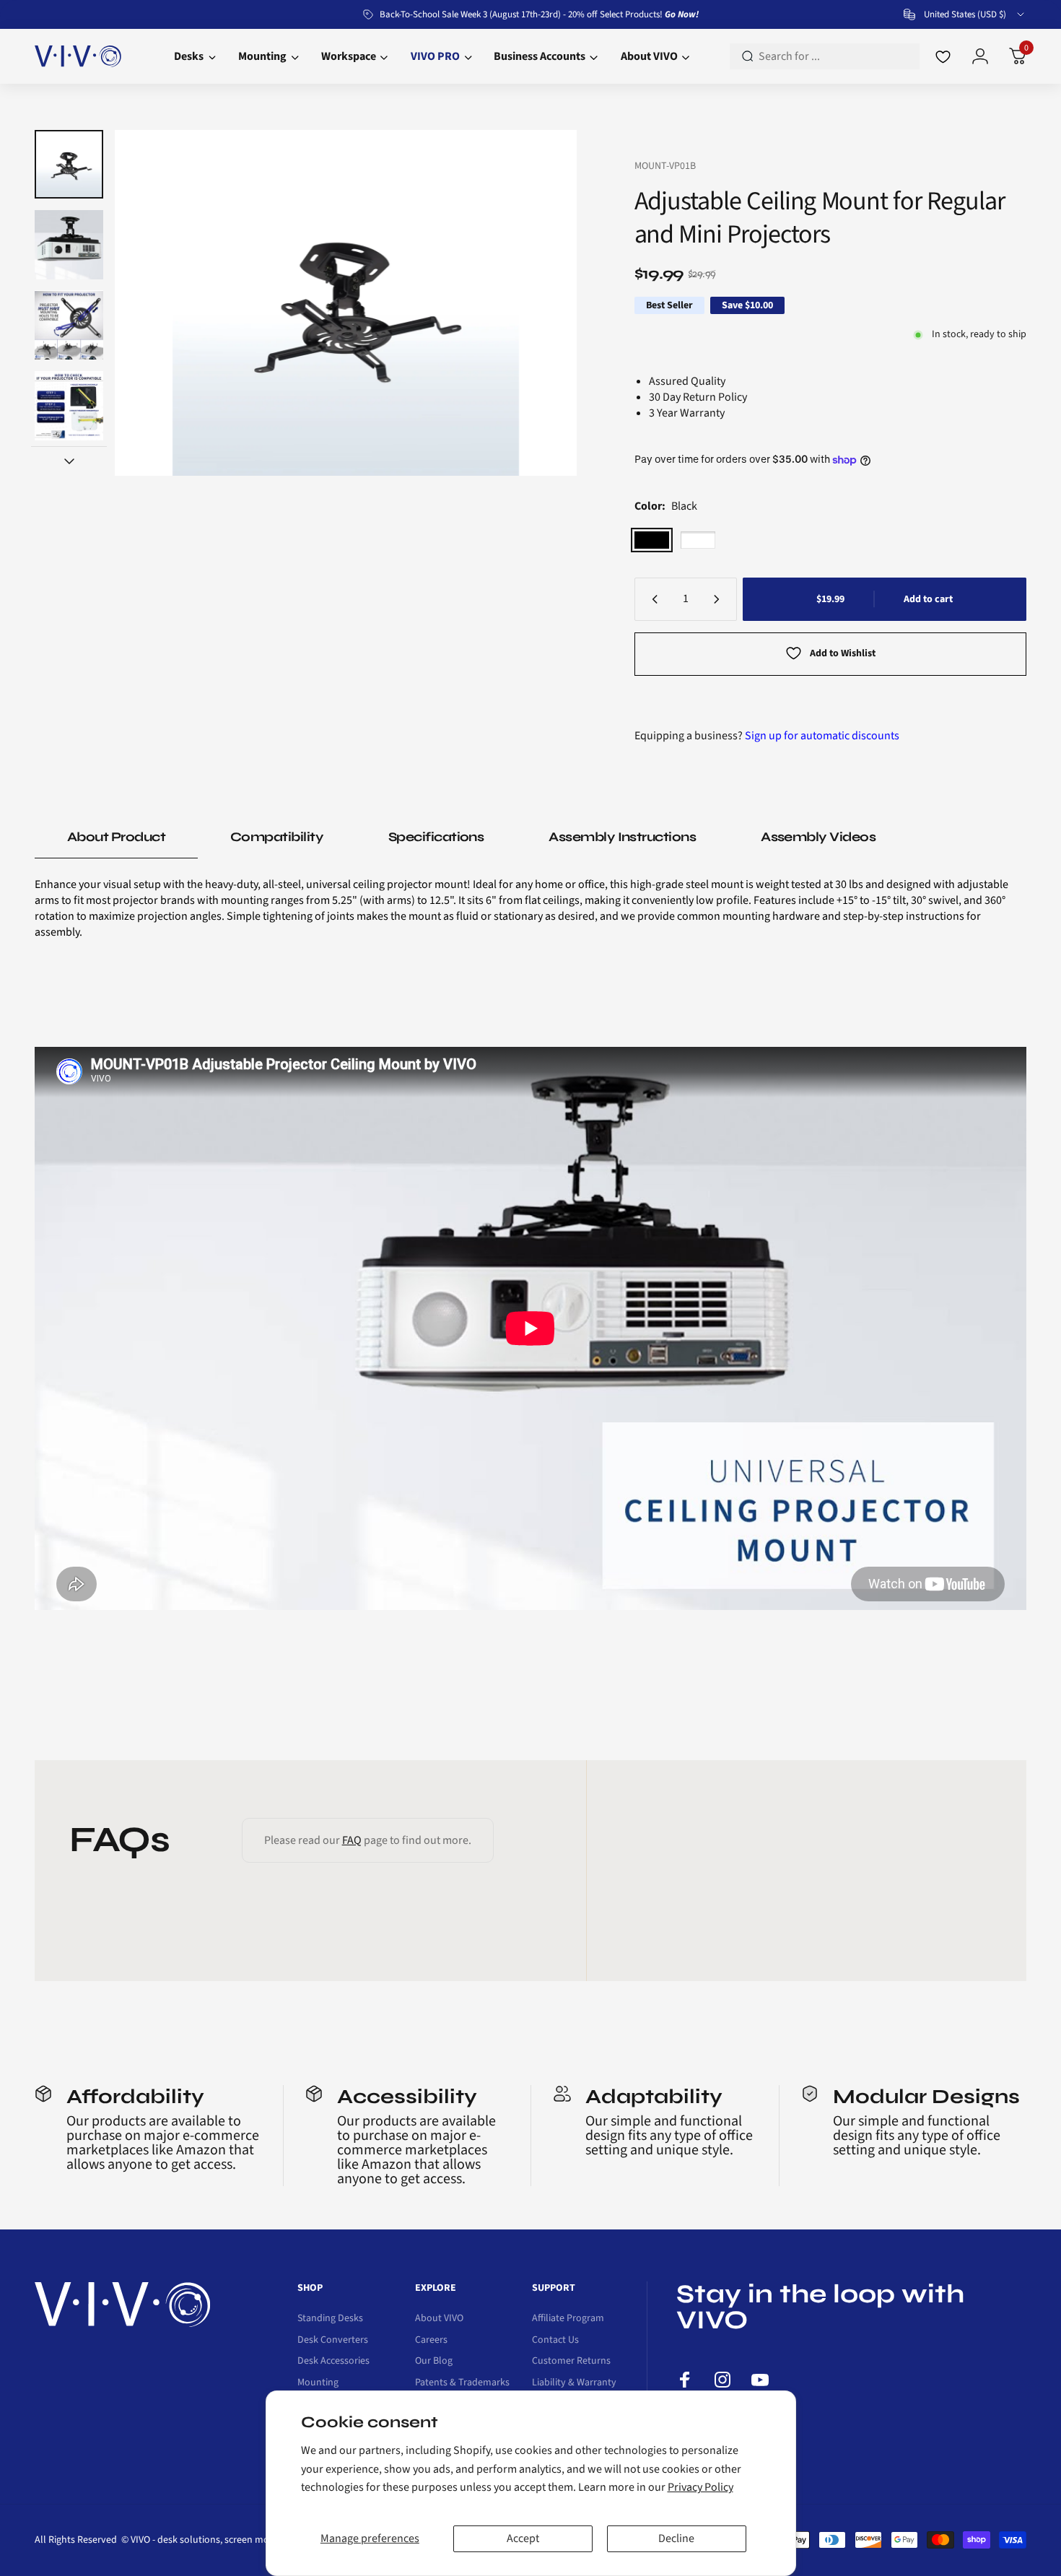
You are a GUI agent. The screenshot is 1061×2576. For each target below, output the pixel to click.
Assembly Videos (818, 837)
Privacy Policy (700, 2487)
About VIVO (439, 2319)
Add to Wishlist (843, 653)
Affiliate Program (568, 2319)
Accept (523, 2538)
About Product (116, 837)
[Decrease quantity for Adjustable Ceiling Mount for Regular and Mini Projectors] (652, 599)
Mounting (318, 2383)
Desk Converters (333, 2341)
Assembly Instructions (622, 837)
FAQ (352, 1840)
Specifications (436, 837)
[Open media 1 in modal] (345, 303)
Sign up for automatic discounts (822, 736)
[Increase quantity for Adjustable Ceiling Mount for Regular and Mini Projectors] (720, 599)
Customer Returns (571, 2362)
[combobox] (965, 14)
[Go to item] (69, 164)
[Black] (652, 540)
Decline (676, 2538)
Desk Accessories (333, 2362)
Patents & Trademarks (462, 2383)
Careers (431, 2341)
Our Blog (434, 2362)
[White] (698, 540)
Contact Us (555, 2341)
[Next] (538, 303)
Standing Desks (330, 2319)
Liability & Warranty (574, 2383)
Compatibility (277, 837)
